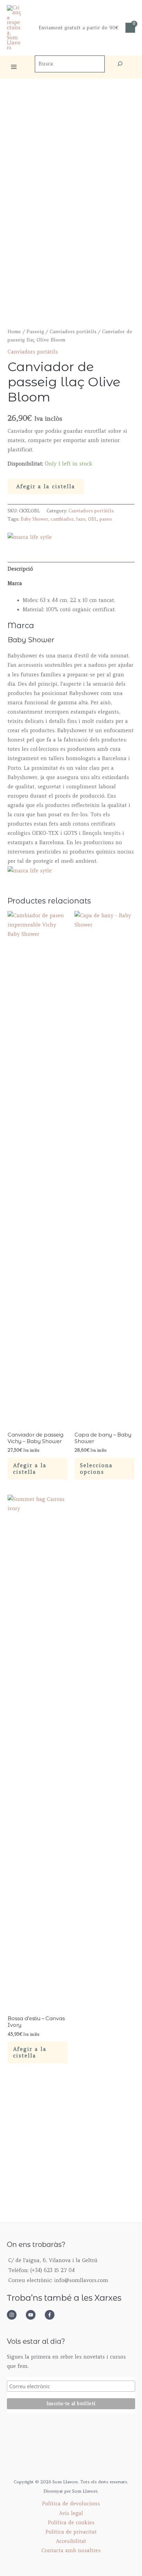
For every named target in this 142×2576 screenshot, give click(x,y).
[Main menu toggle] (14, 67)
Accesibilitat (71, 2541)
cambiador (62, 519)
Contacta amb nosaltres (71, 2551)
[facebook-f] (52, 2315)
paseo (106, 519)
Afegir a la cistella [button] (30, 1469)
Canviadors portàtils (73, 332)
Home (14, 332)
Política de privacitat (71, 2532)
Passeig (35, 332)
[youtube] (34, 2315)
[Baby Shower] (30, 537)
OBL (93, 519)
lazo (81, 519)
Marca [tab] (15, 583)
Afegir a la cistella (46, 487)
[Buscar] (120, 64)
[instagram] (16, 2315)
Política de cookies (71, 2523)
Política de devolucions (71, 2504)
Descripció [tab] (20, 569)
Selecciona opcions (96, 1469)
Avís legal (71, 2513)
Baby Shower (34, 519)
